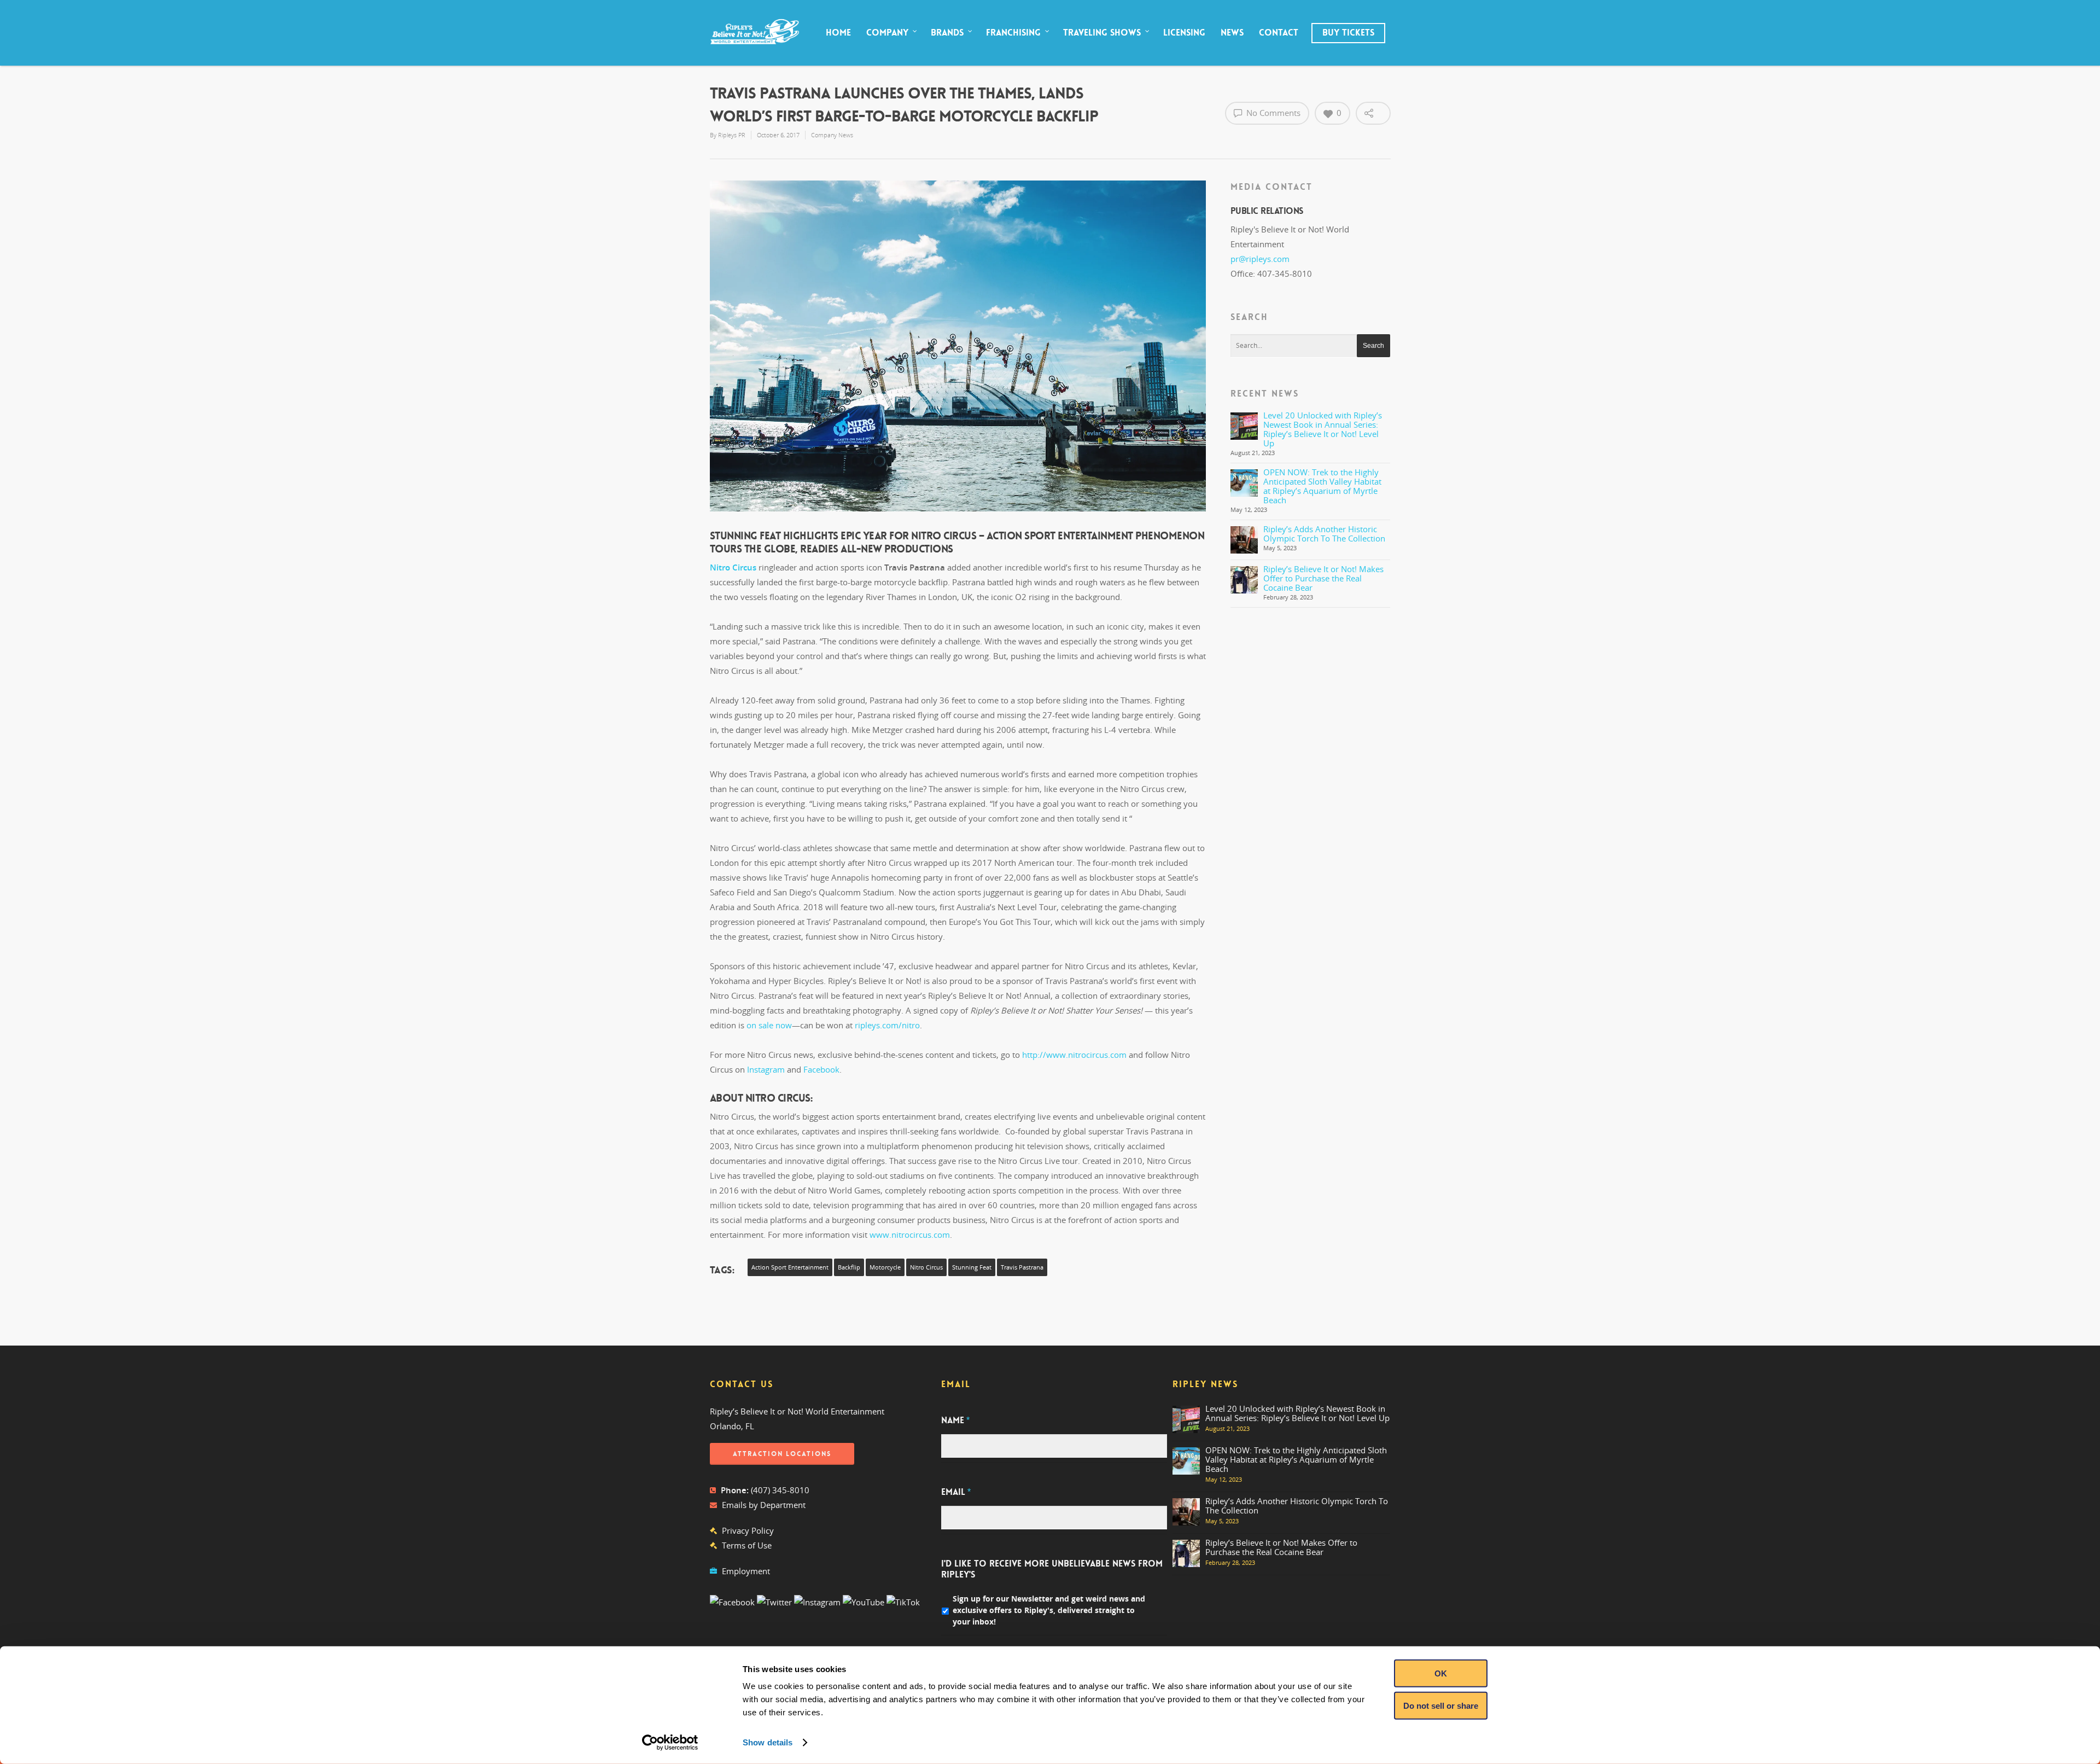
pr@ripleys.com (1260, 259)
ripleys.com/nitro (887, 1025)
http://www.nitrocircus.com (1074, 1055)
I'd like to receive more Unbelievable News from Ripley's (1052, 1570)
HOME (838, 33)
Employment (746, 1571)
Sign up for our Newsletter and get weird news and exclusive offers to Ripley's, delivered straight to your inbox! (1049, 1610)
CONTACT (1279, 33)
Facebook (821, 1069)
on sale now (769, 1025)
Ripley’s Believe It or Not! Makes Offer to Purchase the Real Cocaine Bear (1323, 578)
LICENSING (1184, 33)
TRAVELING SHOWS (1102, 33)
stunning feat (972, 1267)
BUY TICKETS (1348, 33)
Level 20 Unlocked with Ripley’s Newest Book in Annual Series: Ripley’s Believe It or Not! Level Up (1323, 429)
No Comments (1272, 113)
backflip (849, 1267)
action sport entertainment (790, 1267)
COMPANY (887, 33)
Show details (768, 1742)
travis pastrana (1022, 1267)
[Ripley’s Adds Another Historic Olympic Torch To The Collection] (1244, 540)
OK (1441, 1673)
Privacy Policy (748, 1530)
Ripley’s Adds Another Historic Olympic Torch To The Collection (1324, 534)
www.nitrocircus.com (910, 1235)
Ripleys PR (732, 135)
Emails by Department (764, 1505)
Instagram (766, 1069)
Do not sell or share (1441, 1705)
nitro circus (926, 1267)
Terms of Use (747, 1545)
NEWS (1232, 33)
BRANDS (947, 33)
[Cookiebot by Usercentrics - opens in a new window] (670, 1743)
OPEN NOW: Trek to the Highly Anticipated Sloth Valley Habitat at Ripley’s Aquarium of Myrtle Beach (1322, 486)
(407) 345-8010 (780, 1490)
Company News (832, 135)
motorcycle (885, 1267)
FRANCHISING (1013, 33)
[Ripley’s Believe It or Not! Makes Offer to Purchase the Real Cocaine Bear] (1244, 580)
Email (956, 1492)
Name (955, 1420)
